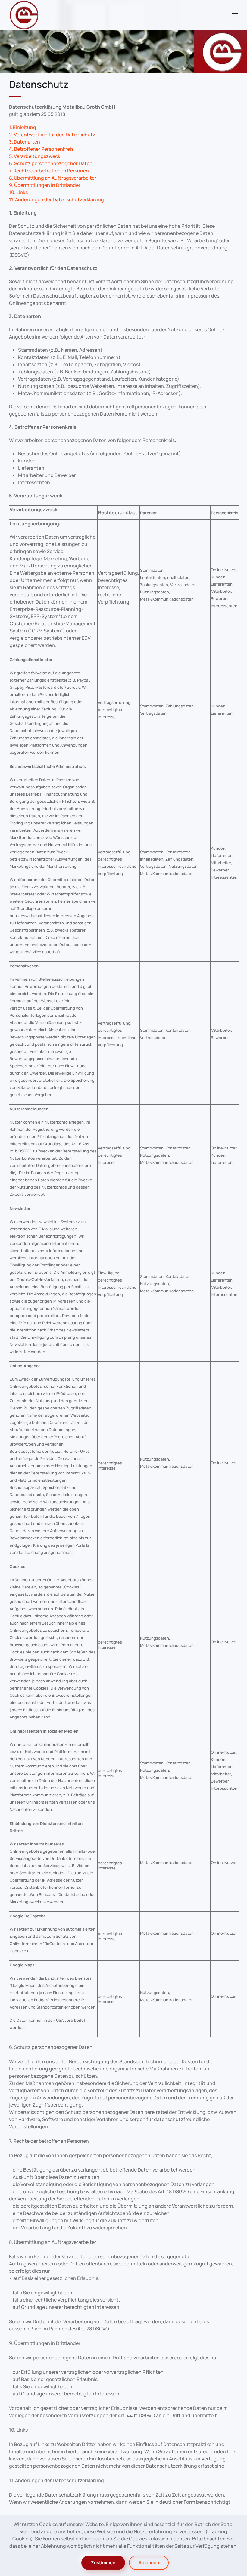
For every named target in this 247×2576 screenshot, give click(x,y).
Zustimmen (103, 2563)
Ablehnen (149, 2563)
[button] (235, 15)
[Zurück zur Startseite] (24, 15)
